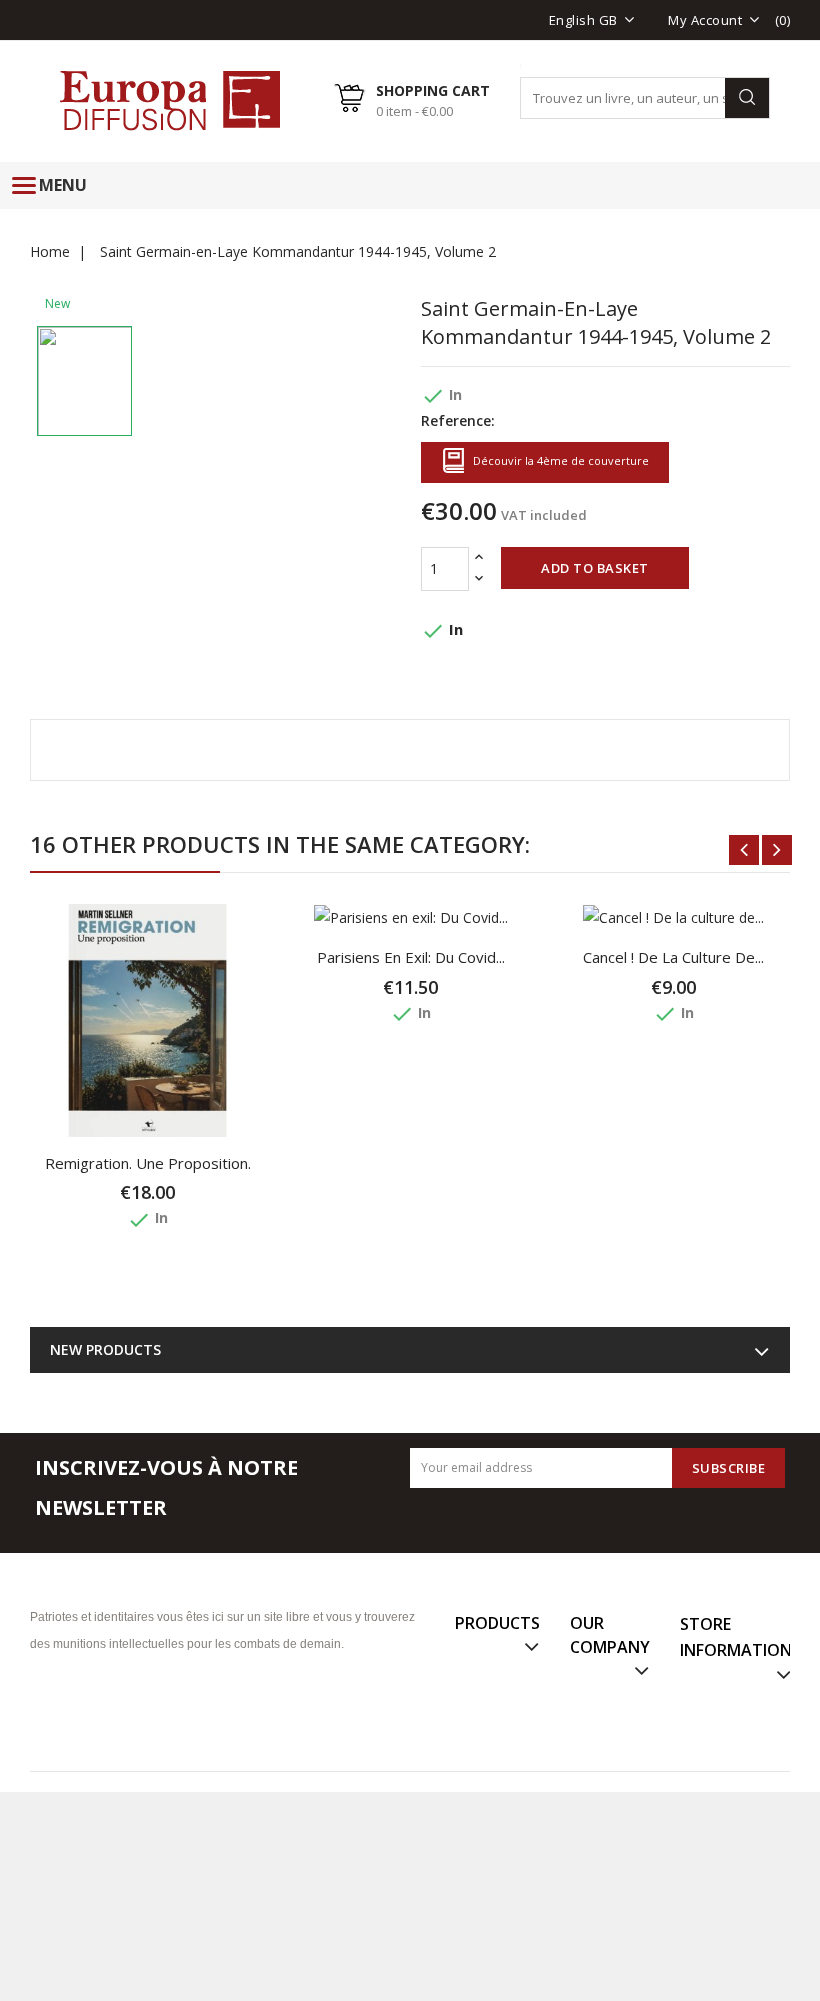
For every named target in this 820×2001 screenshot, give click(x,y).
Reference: (458, 420)
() (783, 20)
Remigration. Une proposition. (148, 1163)
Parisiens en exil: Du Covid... (411, 957)
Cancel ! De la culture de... (673, 957)
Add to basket (595, 568)
